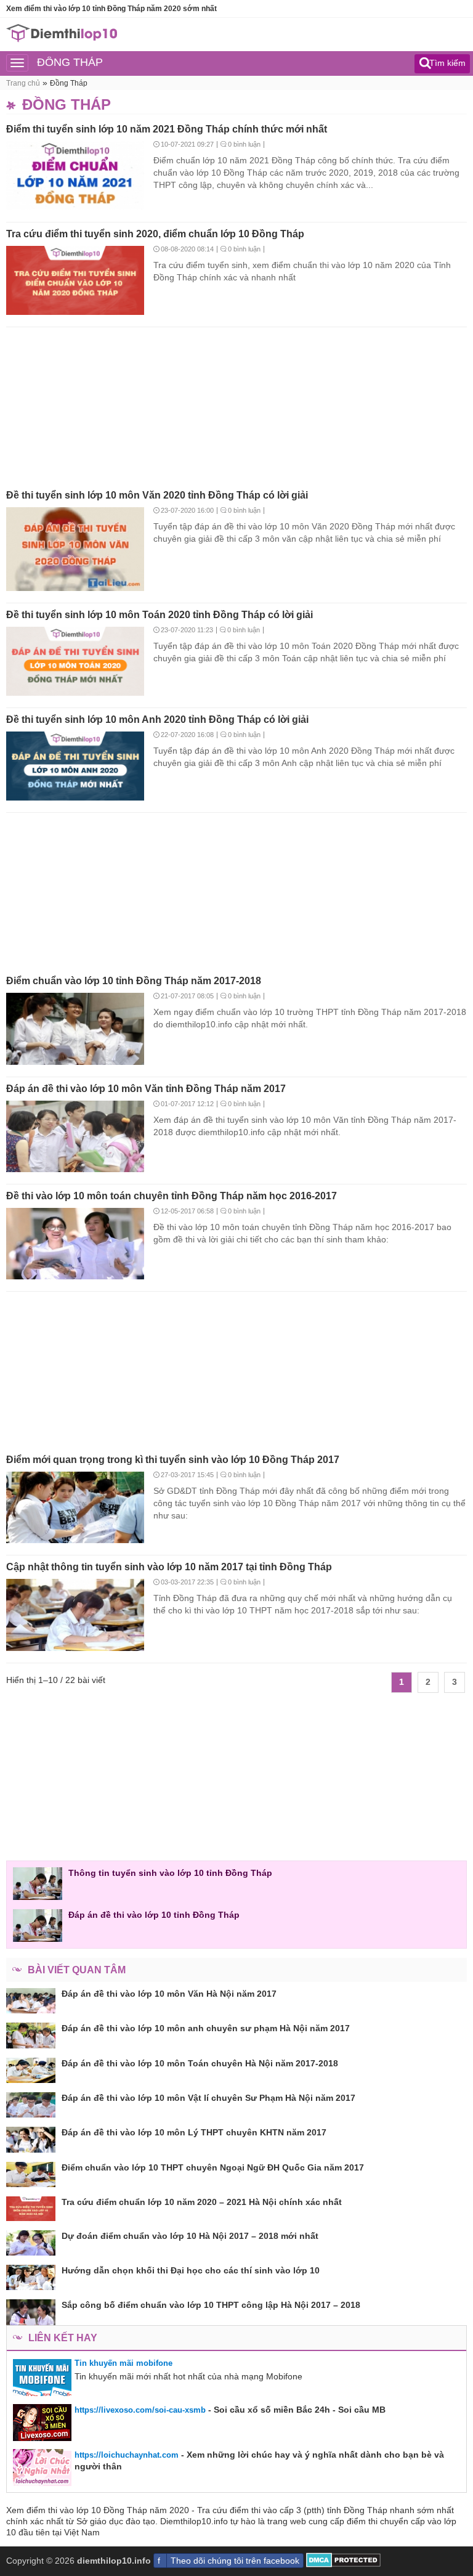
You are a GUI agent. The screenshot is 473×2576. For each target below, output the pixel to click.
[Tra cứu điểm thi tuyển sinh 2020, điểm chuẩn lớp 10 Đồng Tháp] (75, 282)
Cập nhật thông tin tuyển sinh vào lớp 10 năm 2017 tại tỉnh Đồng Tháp (169, 1567)
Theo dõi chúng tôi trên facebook (235, 2561)
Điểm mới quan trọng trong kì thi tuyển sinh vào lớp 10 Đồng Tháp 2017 (173, 1460)
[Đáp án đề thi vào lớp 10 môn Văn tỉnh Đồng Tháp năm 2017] (75, 1138)
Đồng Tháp (69, 83)
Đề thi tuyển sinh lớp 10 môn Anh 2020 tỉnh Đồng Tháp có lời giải (157, 719)
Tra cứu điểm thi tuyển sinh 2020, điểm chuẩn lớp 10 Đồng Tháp (155, 234)
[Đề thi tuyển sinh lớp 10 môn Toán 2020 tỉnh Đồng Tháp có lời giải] (75, 662)
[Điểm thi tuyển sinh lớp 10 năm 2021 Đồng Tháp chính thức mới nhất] (75, 177)
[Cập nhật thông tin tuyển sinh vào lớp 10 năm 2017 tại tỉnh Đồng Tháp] (75, 1616)
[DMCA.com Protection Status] (343, 2564)
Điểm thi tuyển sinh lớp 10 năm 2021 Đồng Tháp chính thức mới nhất (167, 129)
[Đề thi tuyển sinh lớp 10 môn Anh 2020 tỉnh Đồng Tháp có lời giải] (75, 767)
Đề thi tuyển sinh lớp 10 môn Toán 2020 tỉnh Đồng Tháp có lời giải (160, 615)
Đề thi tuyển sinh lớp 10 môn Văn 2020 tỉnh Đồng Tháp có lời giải (157, 495)
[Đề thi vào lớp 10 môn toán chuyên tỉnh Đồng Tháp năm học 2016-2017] (75, 1245)
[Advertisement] (236, 404)
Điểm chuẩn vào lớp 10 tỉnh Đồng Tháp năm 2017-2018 (134, 981)
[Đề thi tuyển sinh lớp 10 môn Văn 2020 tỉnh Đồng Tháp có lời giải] (75, 550)
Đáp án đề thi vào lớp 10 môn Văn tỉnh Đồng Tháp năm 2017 (146, 1089)
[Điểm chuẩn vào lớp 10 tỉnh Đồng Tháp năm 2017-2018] (75, 1030)
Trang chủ (23, 83)
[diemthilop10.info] (62, 39)
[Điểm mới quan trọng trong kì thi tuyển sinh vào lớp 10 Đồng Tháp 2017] (75, 1509)
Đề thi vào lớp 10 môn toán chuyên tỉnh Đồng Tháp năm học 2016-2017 (172, 1196)
